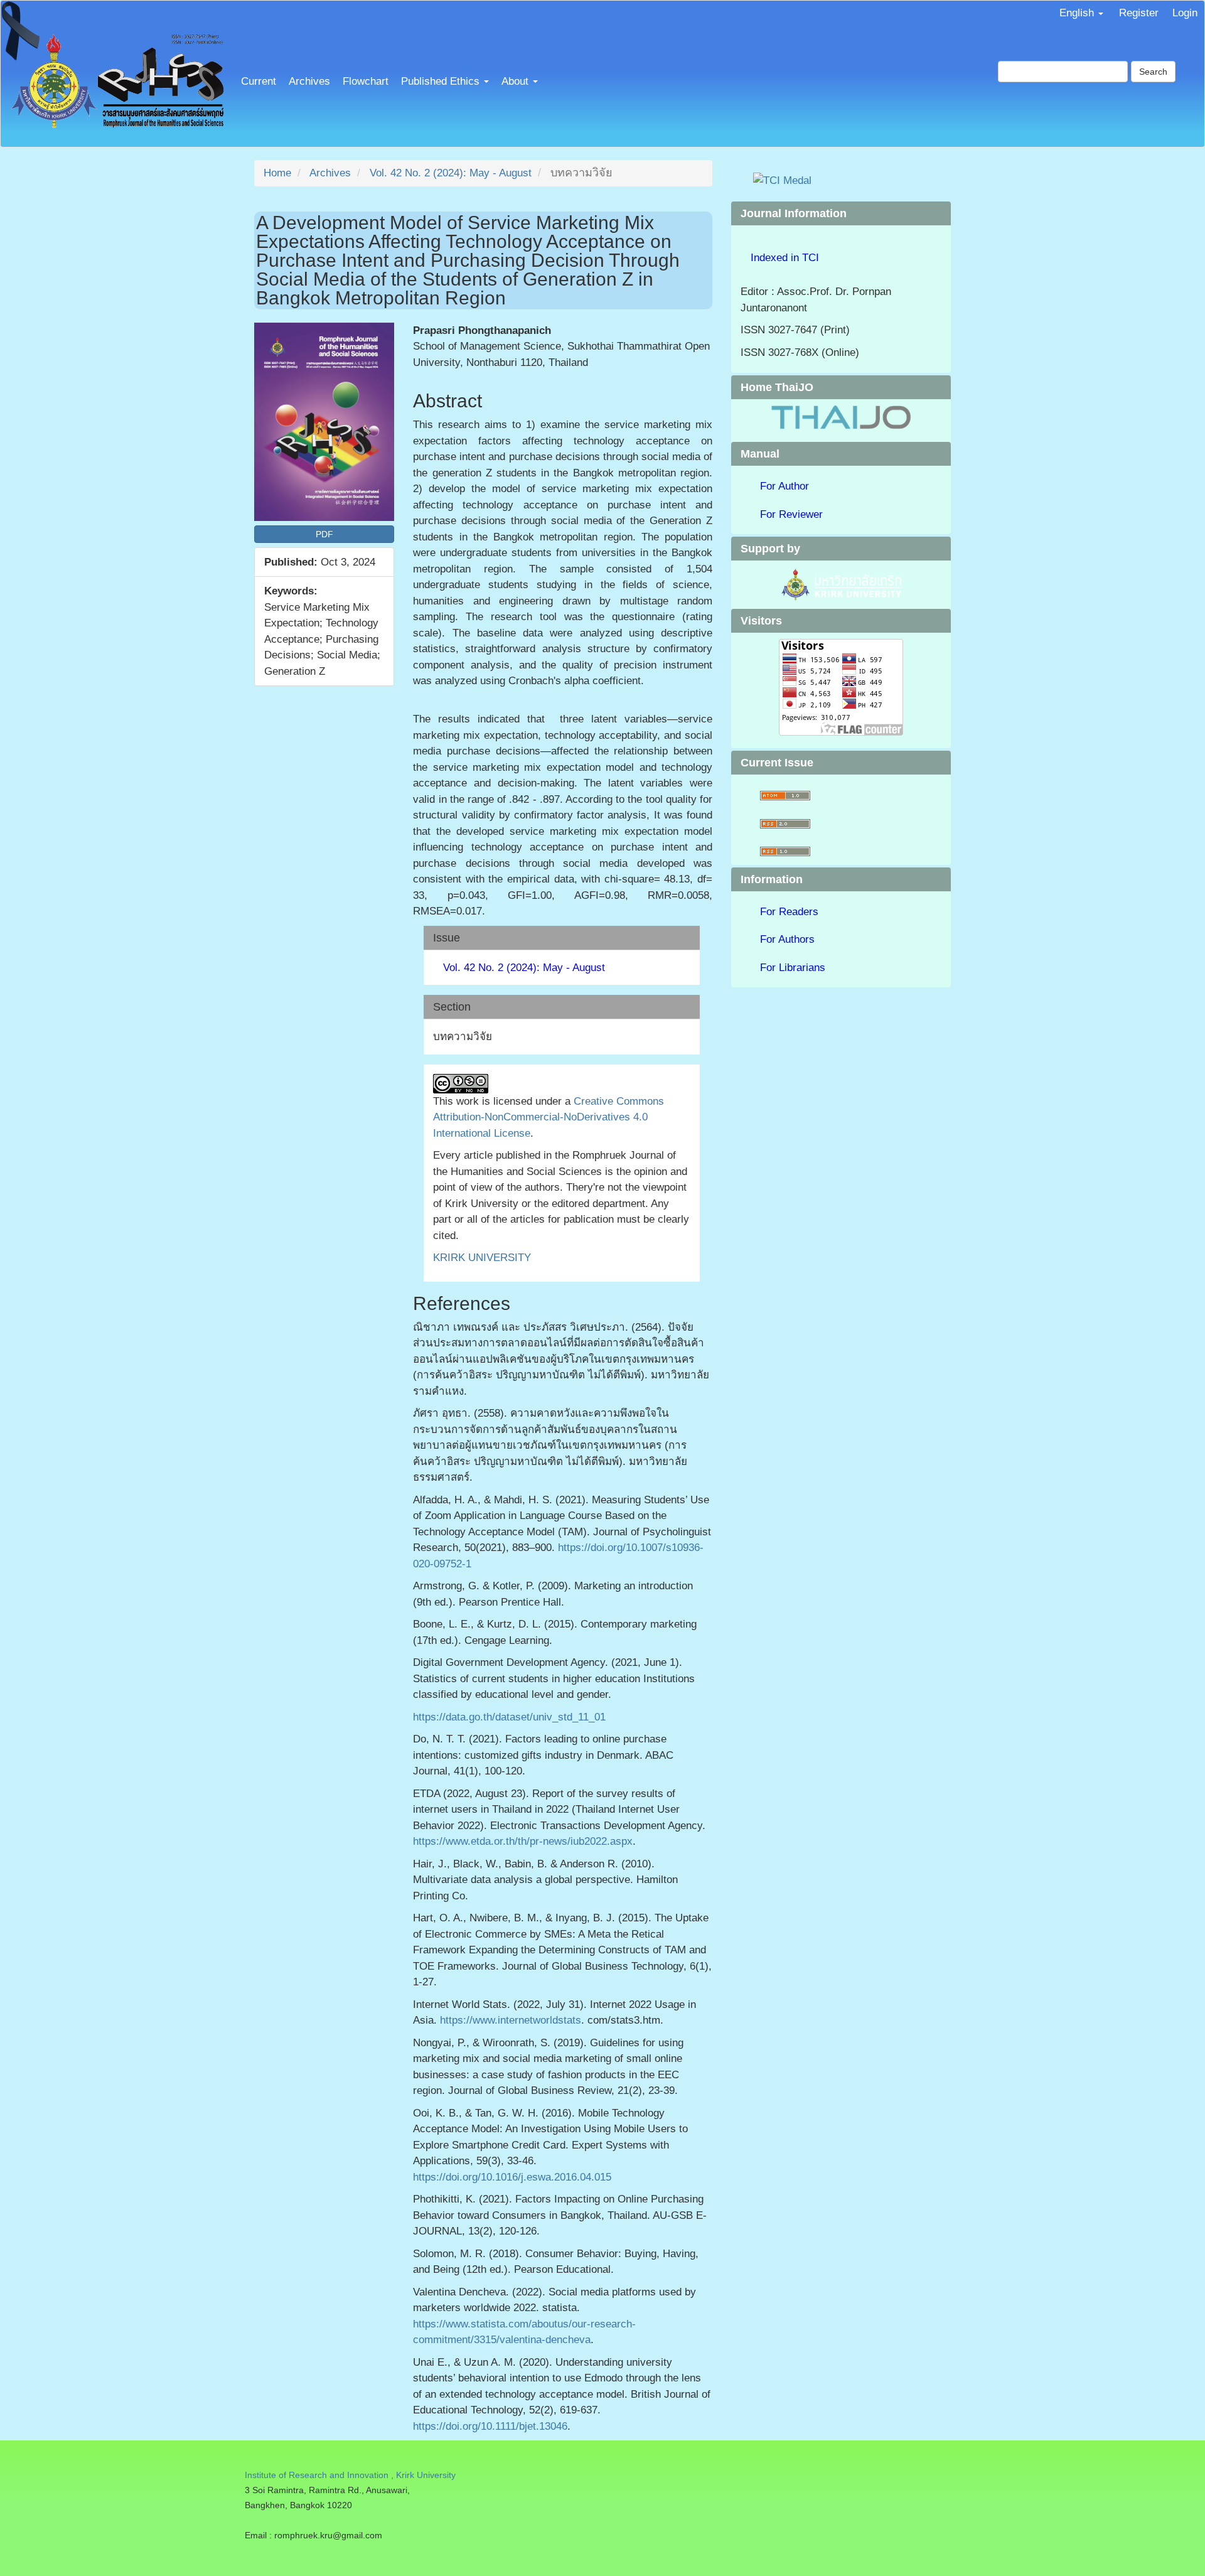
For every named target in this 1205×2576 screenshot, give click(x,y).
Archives (309, 81)
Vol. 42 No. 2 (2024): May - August (451, 173)
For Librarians (793, 968)
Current (259, 81)
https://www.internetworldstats (511, 2020)
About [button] (517, 81)
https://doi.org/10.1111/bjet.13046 (490, 2426)
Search (1153, 72)
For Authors (787, 939)
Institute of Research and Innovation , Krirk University (350, 2475)
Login (1185, 13)
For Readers (789, 912)
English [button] (1078, 13)
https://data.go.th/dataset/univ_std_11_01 (509, 1717)
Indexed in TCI (785, 258)
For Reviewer (791, 514)
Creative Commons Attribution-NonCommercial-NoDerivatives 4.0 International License (549, 1117)
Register (1139, 13)
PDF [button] (324, 534)
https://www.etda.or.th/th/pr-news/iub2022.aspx (523, 1841)
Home (277, 173)
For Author (785, 486)
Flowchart (366, 81)
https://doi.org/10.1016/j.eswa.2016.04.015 (512, 2177)
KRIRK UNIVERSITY (482, 1258)
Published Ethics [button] (442, 81)
